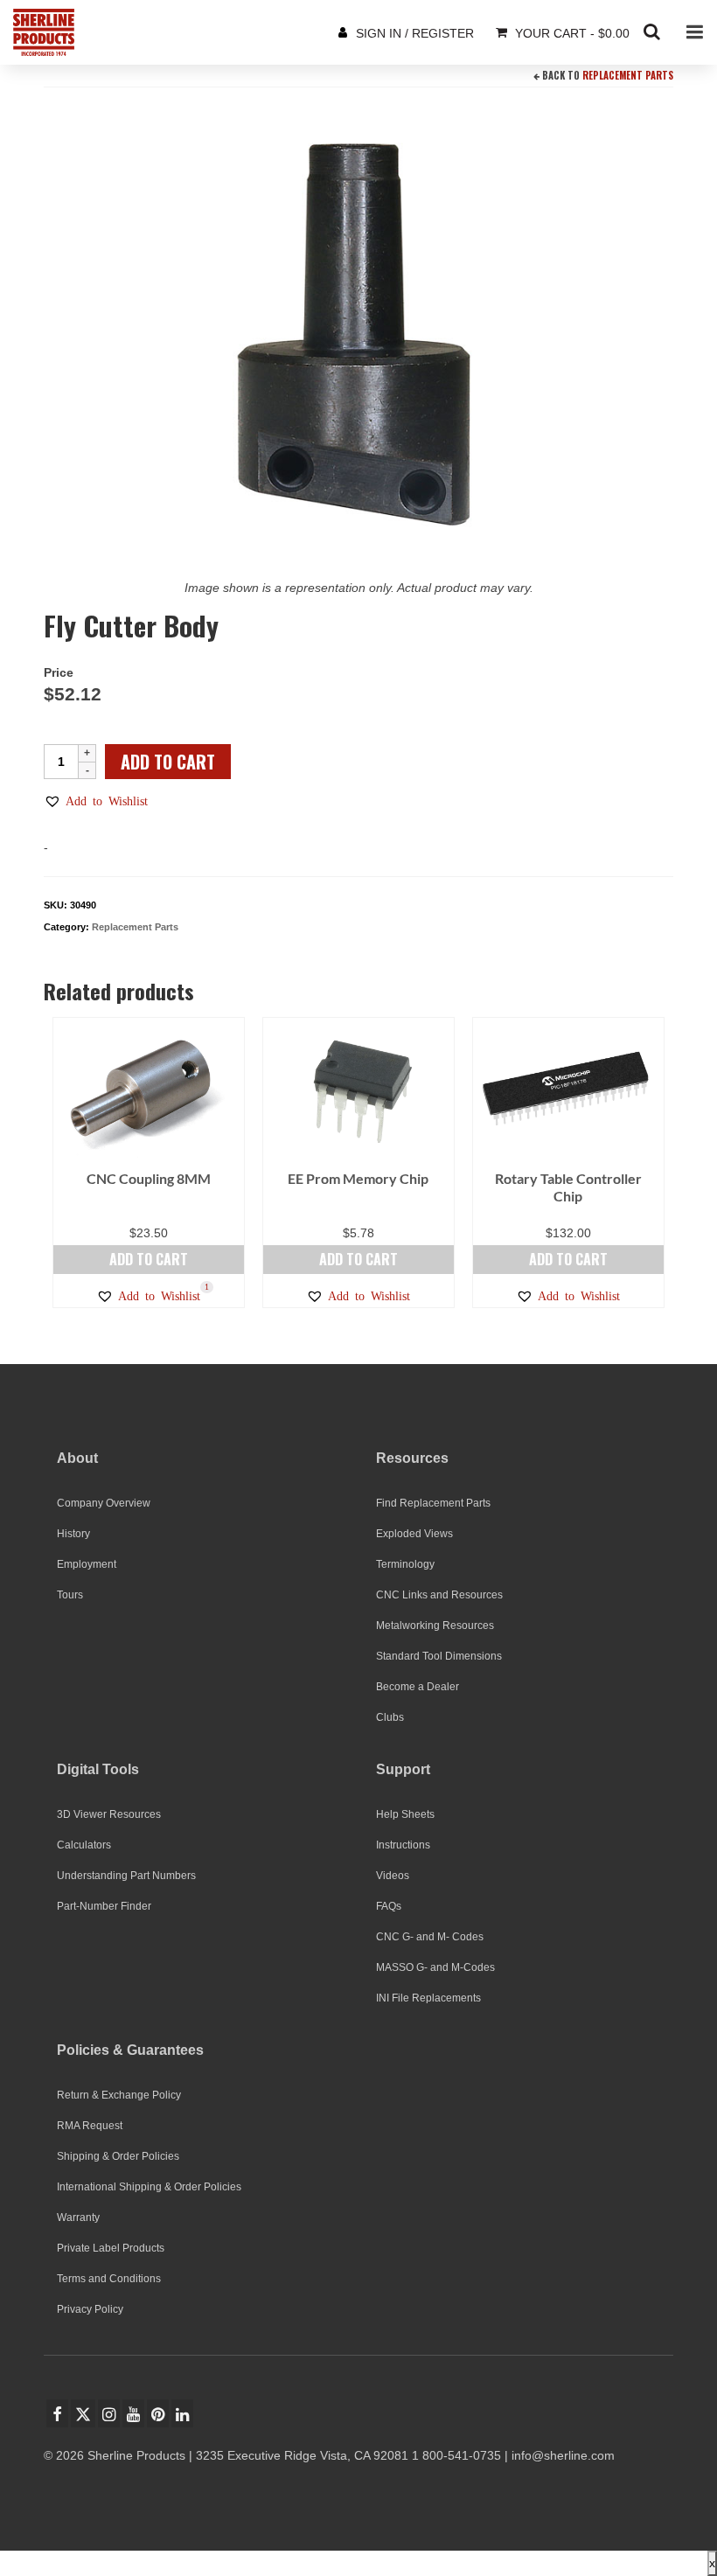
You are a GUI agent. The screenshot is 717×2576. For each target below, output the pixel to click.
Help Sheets (405, 1814)
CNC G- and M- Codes (430, 1937)
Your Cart (571, 33)
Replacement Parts (628, 75)
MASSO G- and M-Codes (435, 1967)
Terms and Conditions (109, 2279)
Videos (393, 1876)
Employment (87, 1564)
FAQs (389, 1906)
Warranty (78, 2217)
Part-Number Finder (104, 1906)
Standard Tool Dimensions (439, 1656)
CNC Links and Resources (439, 1595)
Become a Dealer (418, 1687)
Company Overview (104, 1503)
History (73, 1534)
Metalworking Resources (435, 1626)
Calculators (84, 1845)
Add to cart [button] (149, 1259)
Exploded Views (414, 1534)
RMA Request (90, 2126)
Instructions (403, 1845)
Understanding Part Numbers (126, 1876)
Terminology (405, 1564)
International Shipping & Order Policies (149, 2187)
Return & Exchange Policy (119, 2095)
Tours (70, 1595)
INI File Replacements (428, 1998)
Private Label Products (111, 2248)
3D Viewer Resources (109, 1814)
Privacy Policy (90, 2309)
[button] (96, 801)
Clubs (390, 1717)
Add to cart (168, 762)
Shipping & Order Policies (118, 2156)
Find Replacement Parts (433, 1503)
